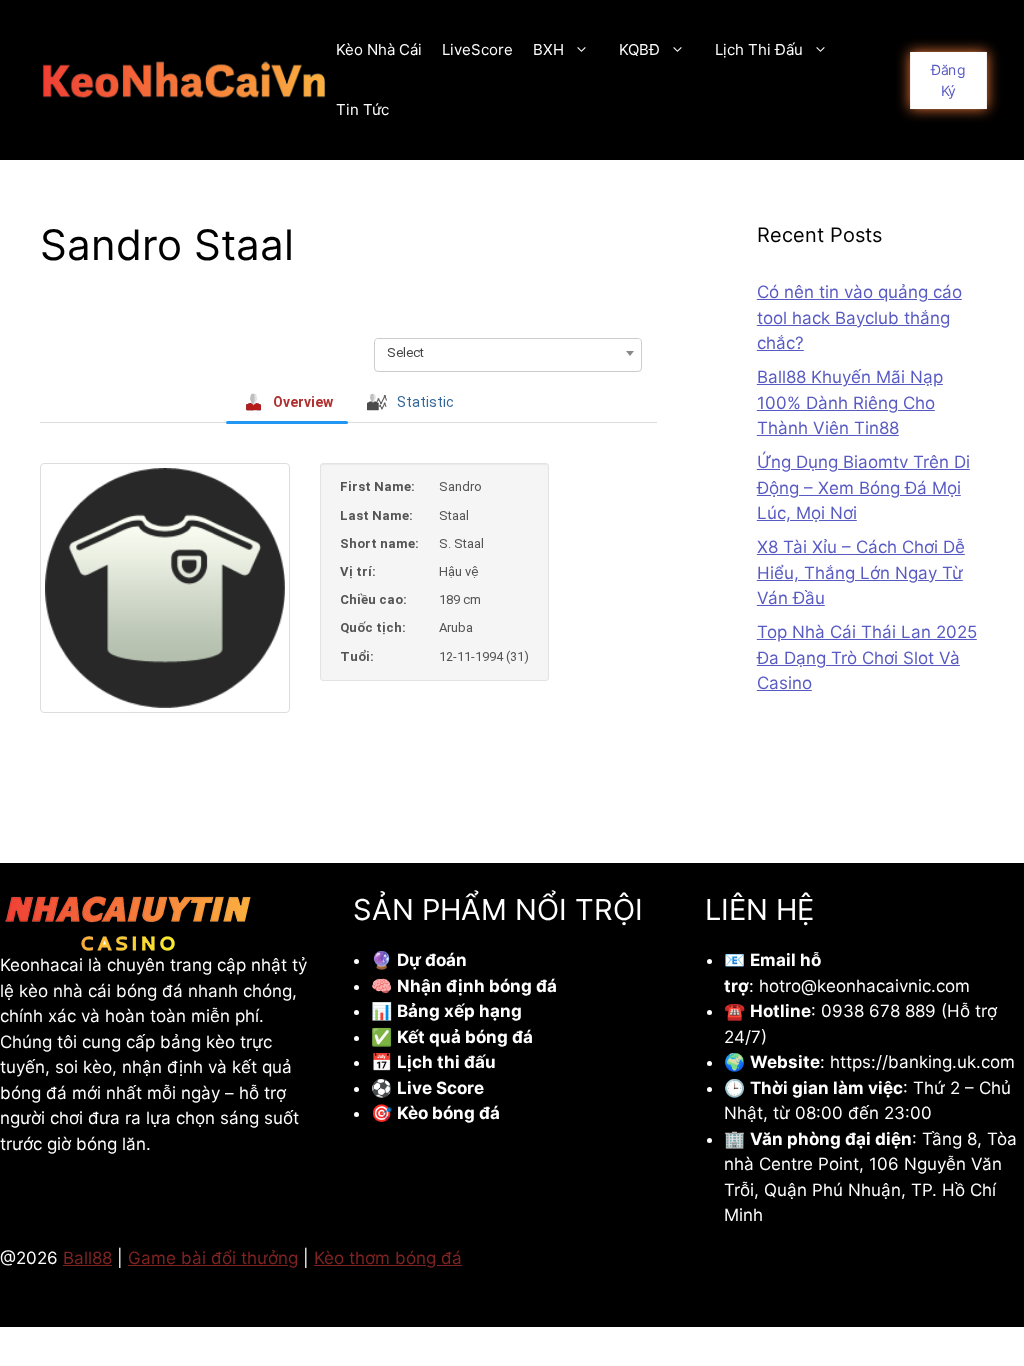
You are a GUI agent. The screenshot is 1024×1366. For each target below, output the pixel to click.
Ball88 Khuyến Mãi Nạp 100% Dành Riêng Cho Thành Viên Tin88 (850, 402)
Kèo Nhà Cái (379, 49)
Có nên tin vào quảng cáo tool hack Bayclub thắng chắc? (859, 317)
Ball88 (87, 1258)
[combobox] (508, 353)
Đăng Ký (948, 79)
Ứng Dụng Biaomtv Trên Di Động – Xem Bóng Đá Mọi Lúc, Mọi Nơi (863, 487)
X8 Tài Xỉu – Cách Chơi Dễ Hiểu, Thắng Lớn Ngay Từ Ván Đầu (861, 572)
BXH (548, 49)
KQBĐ (639, 49)
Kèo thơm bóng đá (388, 1258)
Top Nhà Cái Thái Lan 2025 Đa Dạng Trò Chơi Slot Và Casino (867, 657)
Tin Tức (362, 109)
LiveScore (477, 49)
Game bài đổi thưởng (213, 1258)
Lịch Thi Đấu (759, 49)
